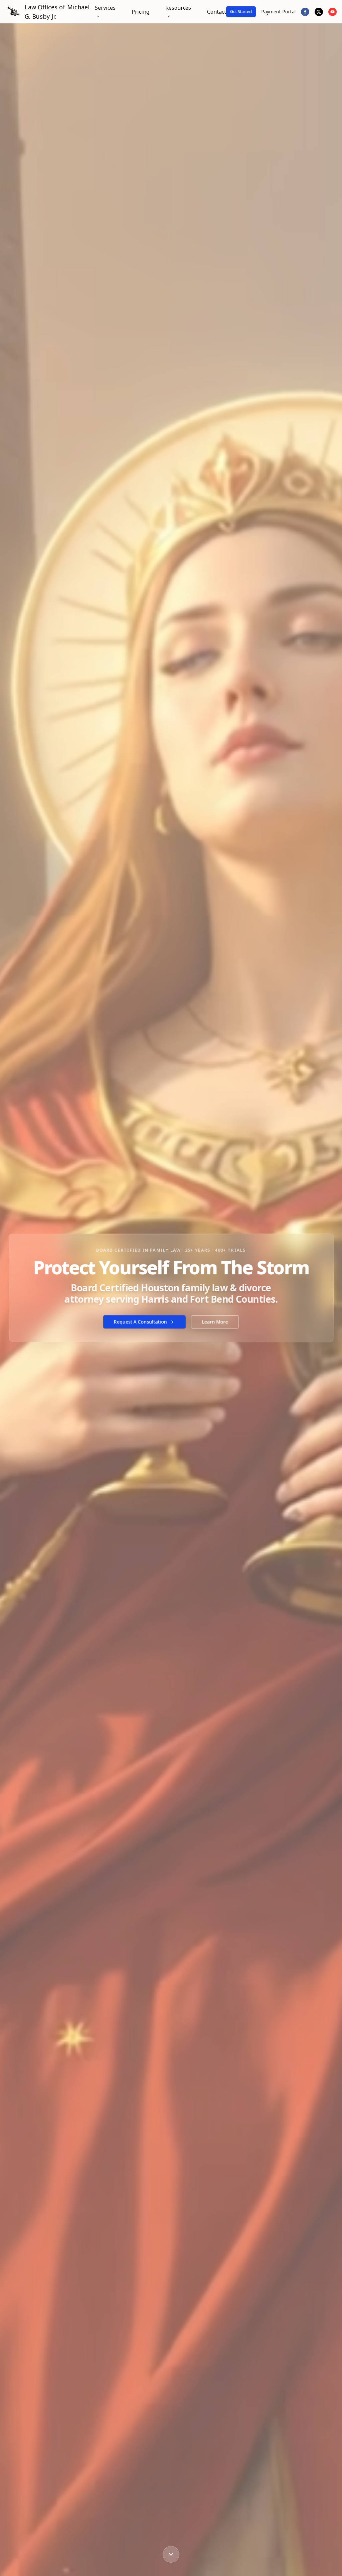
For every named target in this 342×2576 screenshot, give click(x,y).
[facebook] (305, 12)
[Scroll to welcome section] (171, 2553)
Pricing (140, 12)
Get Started (241, 12)
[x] (319, 12)
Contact (217, 12)
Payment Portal (278, 12)
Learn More (215, 1322)
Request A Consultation (140, 1322)
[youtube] (332, 12)
